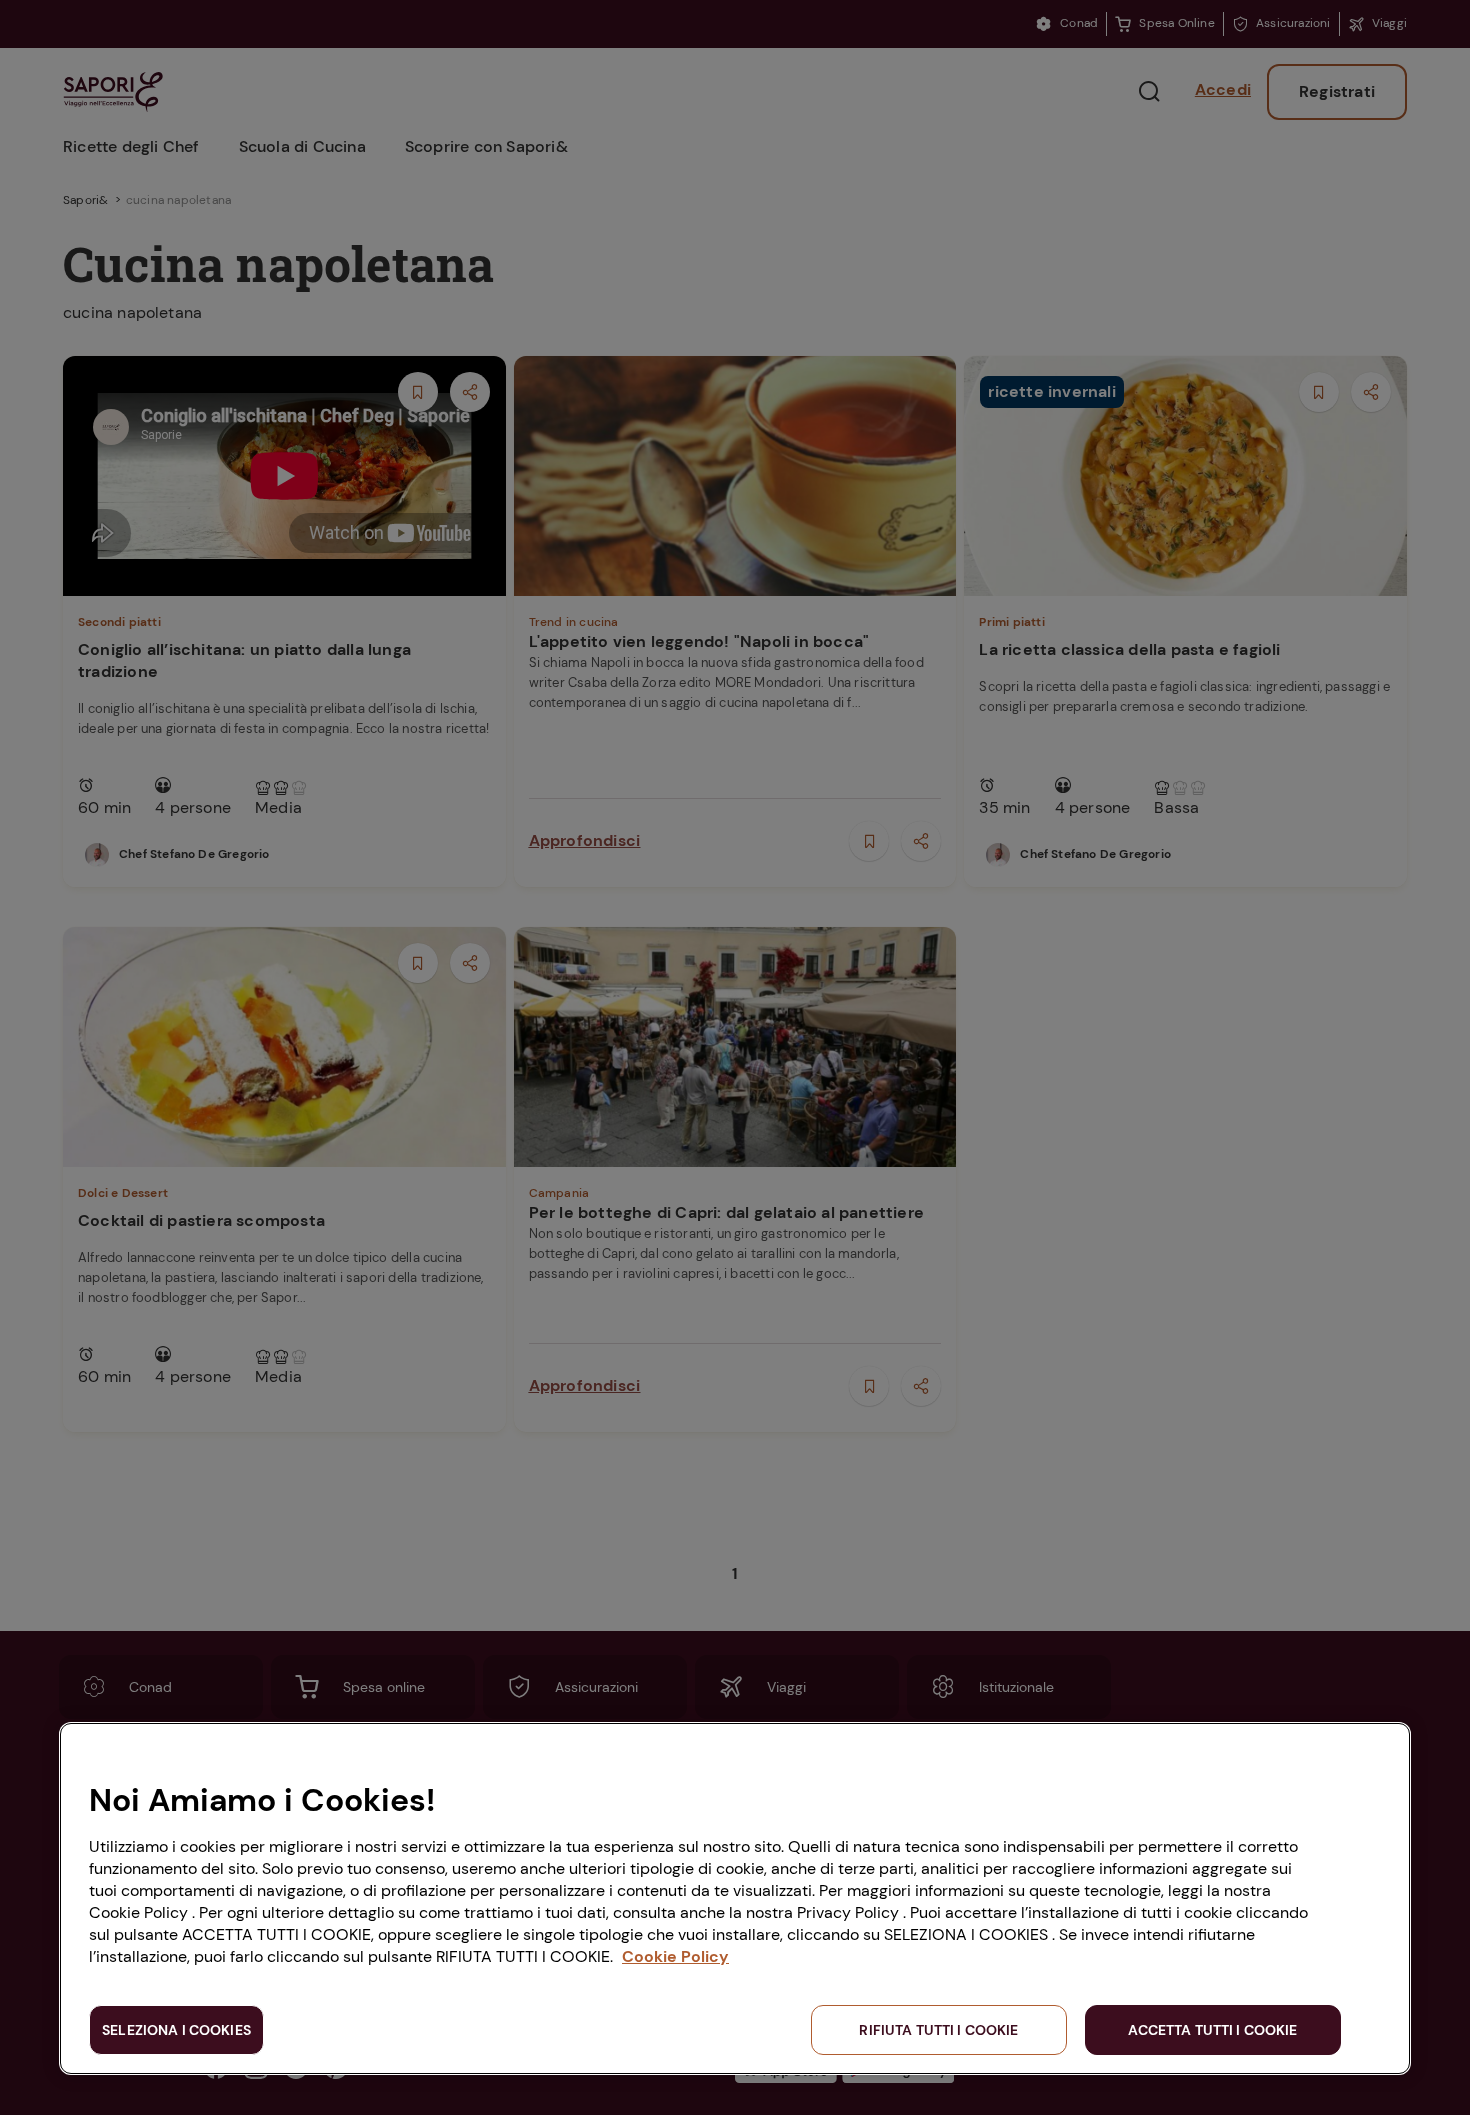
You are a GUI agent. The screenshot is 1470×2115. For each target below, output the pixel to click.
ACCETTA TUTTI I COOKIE (1212, 2030)
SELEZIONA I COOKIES (176, 2030)
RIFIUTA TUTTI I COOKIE (938, 2030)
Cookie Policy (675, 1956)
